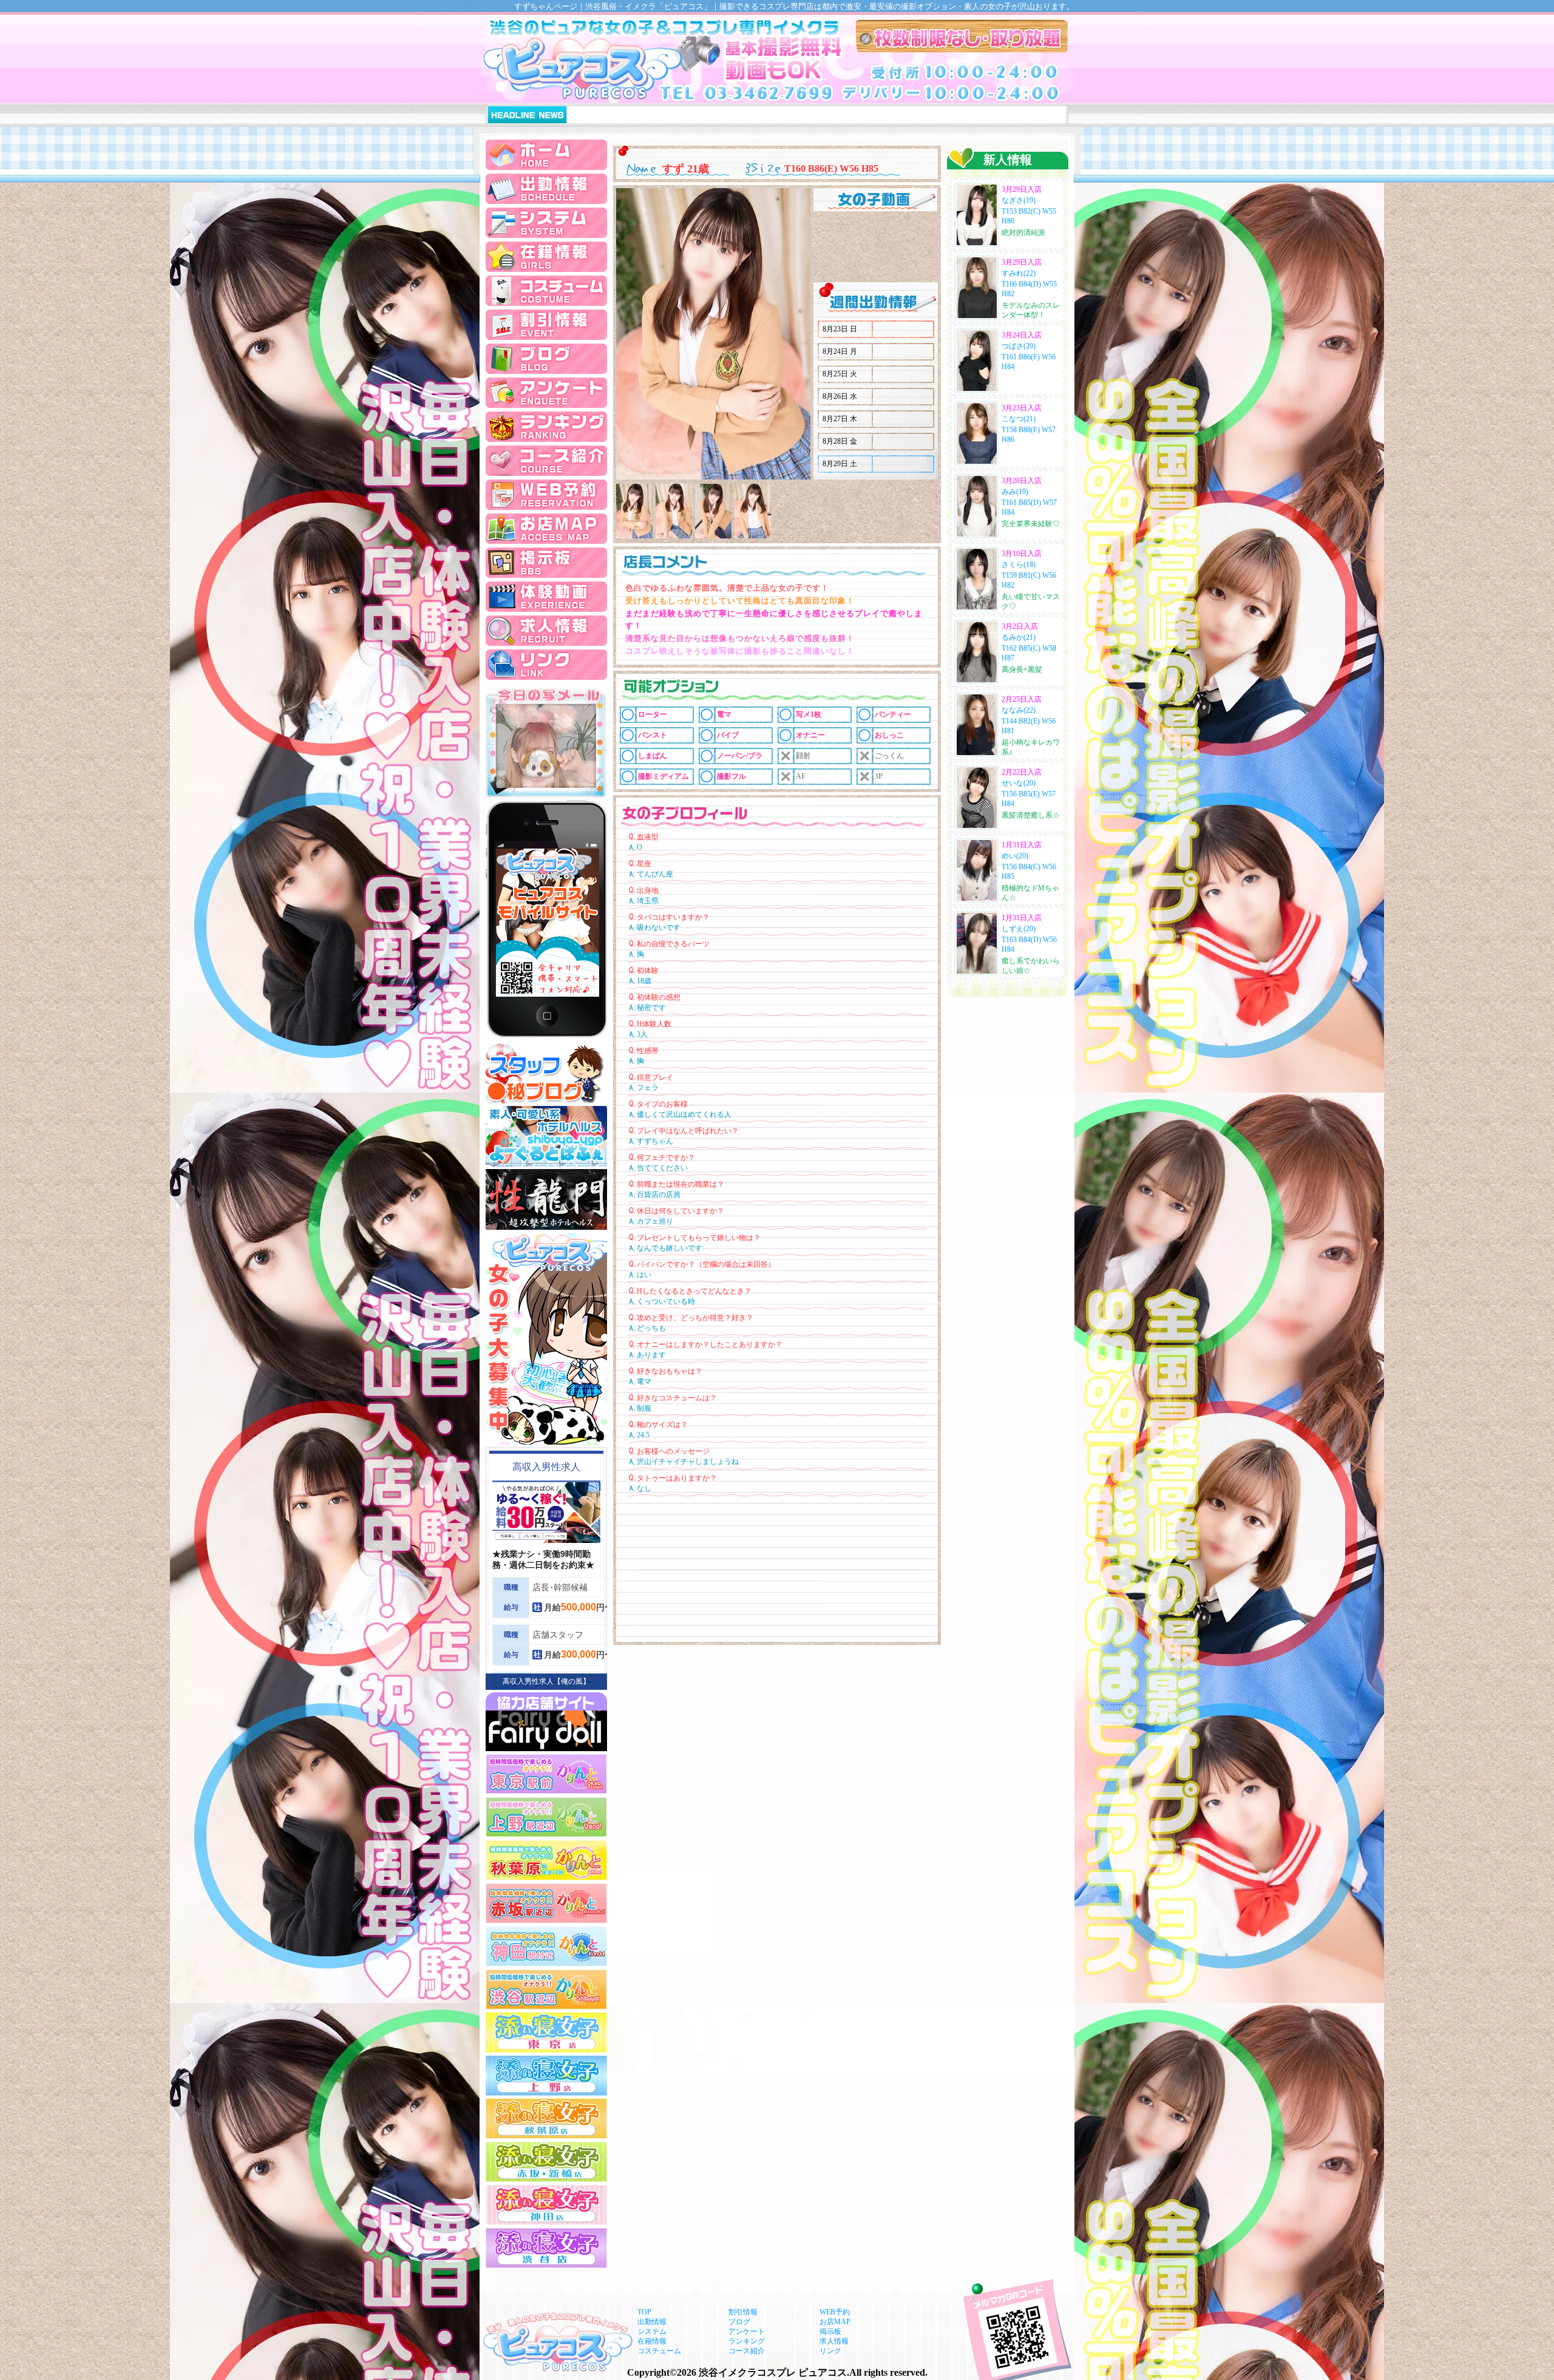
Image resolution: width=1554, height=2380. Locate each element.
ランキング (747, 2341)
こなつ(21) (1019, 419)
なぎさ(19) (1019, 200)
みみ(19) (1015, 492)
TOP (644, 2312)
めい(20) (1015, 856)
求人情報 (834, 2341)
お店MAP (835, 2322)
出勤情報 (652, 2322)
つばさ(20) (1019, 346)
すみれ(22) (1019, 273)
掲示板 (830, 2331)
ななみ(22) (1019, 710)
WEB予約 (835, 2312)
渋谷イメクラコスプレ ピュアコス (773, 2372)
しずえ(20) (1019, 929)
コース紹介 (747, 2351)
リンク (830, 2351)
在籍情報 (652, 2341)
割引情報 (743, 2312)
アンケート (747, 2331)
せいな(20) (1019, 783)
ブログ (739, 2322)
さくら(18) (1019, 564)
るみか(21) (1019, 637)
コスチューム (659, 2351)
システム (652, 2331)
